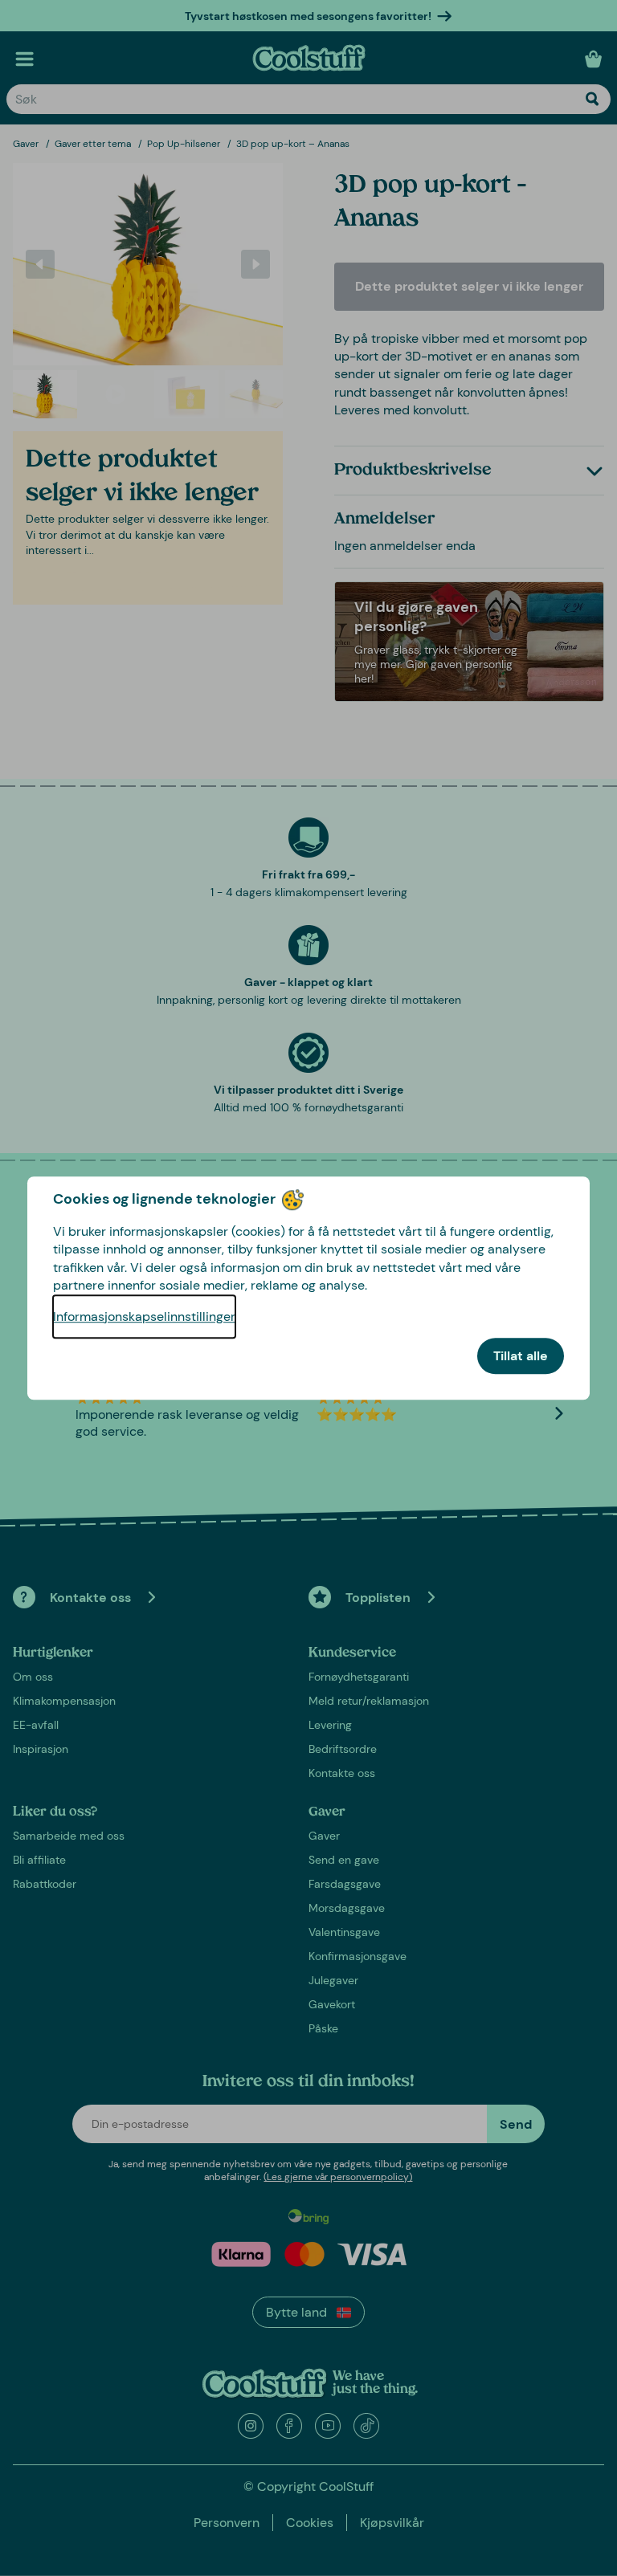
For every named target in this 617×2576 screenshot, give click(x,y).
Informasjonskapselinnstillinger (144, 1317)
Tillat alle (521, 1356)
